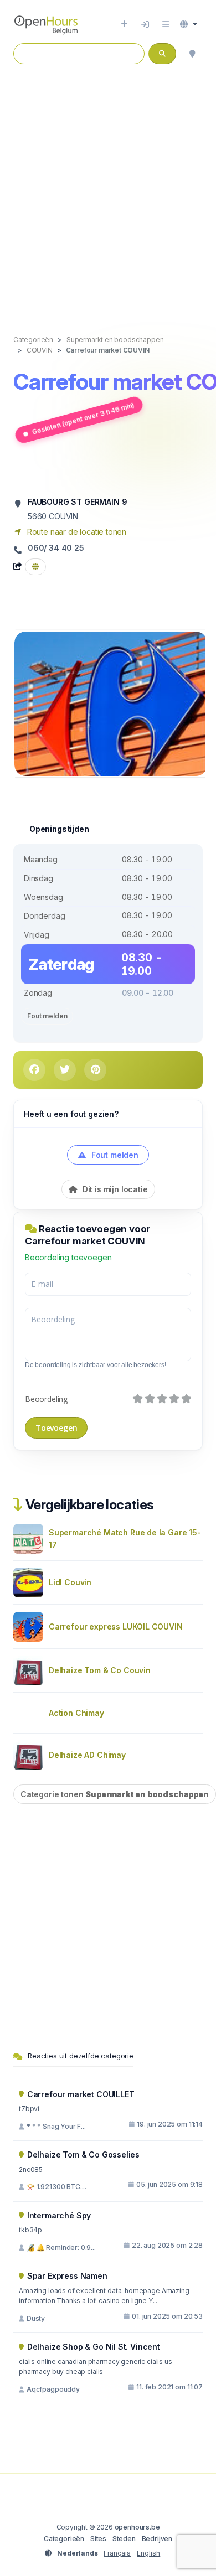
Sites (98, 2539)
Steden (124, 2539)
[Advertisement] (108, 191)
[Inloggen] (145, 24)
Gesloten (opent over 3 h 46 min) (83, 418)
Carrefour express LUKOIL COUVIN (116, 1626)
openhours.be (137, 2527)
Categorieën (64, 2539)
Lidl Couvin (70, 1582)
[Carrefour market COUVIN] (111, 703)
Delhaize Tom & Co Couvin (100, 1670)
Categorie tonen (115, 1794)
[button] (189, 24)
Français (117, 2553)
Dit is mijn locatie (114, 1189)
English (148, 2553)
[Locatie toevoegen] (124, 24)
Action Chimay (76, 1713)
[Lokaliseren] (192, 54)
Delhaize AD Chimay (87, 1755)
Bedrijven (157, 2539)
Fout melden (47, 1016)
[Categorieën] (166, 24)
